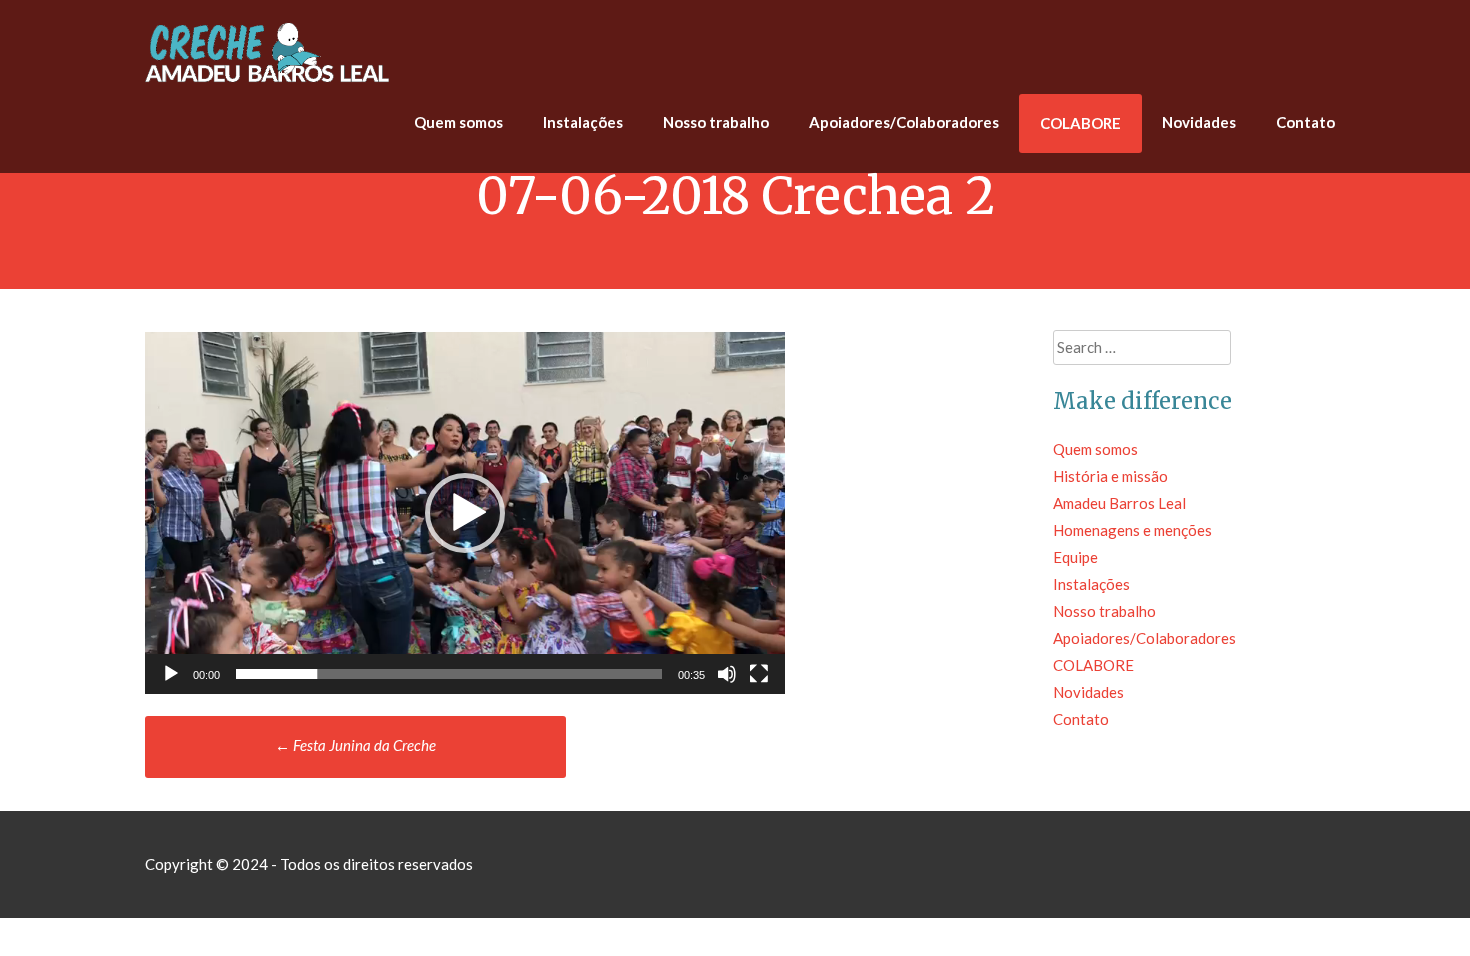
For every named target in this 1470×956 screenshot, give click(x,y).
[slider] (449, 674)
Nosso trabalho (716, 122)
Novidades (1199, 122)
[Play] (171, 674)
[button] (465, 513)
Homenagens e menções (1132, 530)
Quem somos (458, 122)
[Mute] (727, 674)
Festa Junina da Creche (355, 745)
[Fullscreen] (759, 674)
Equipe (1075, 557)
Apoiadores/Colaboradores (904, 122)
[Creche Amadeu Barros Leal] (270, 80)
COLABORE (1080, 123)
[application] (465, 513)
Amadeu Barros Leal (1119, 503)
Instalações (583, 122)
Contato (1305, 122)
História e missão (1110, 476)
